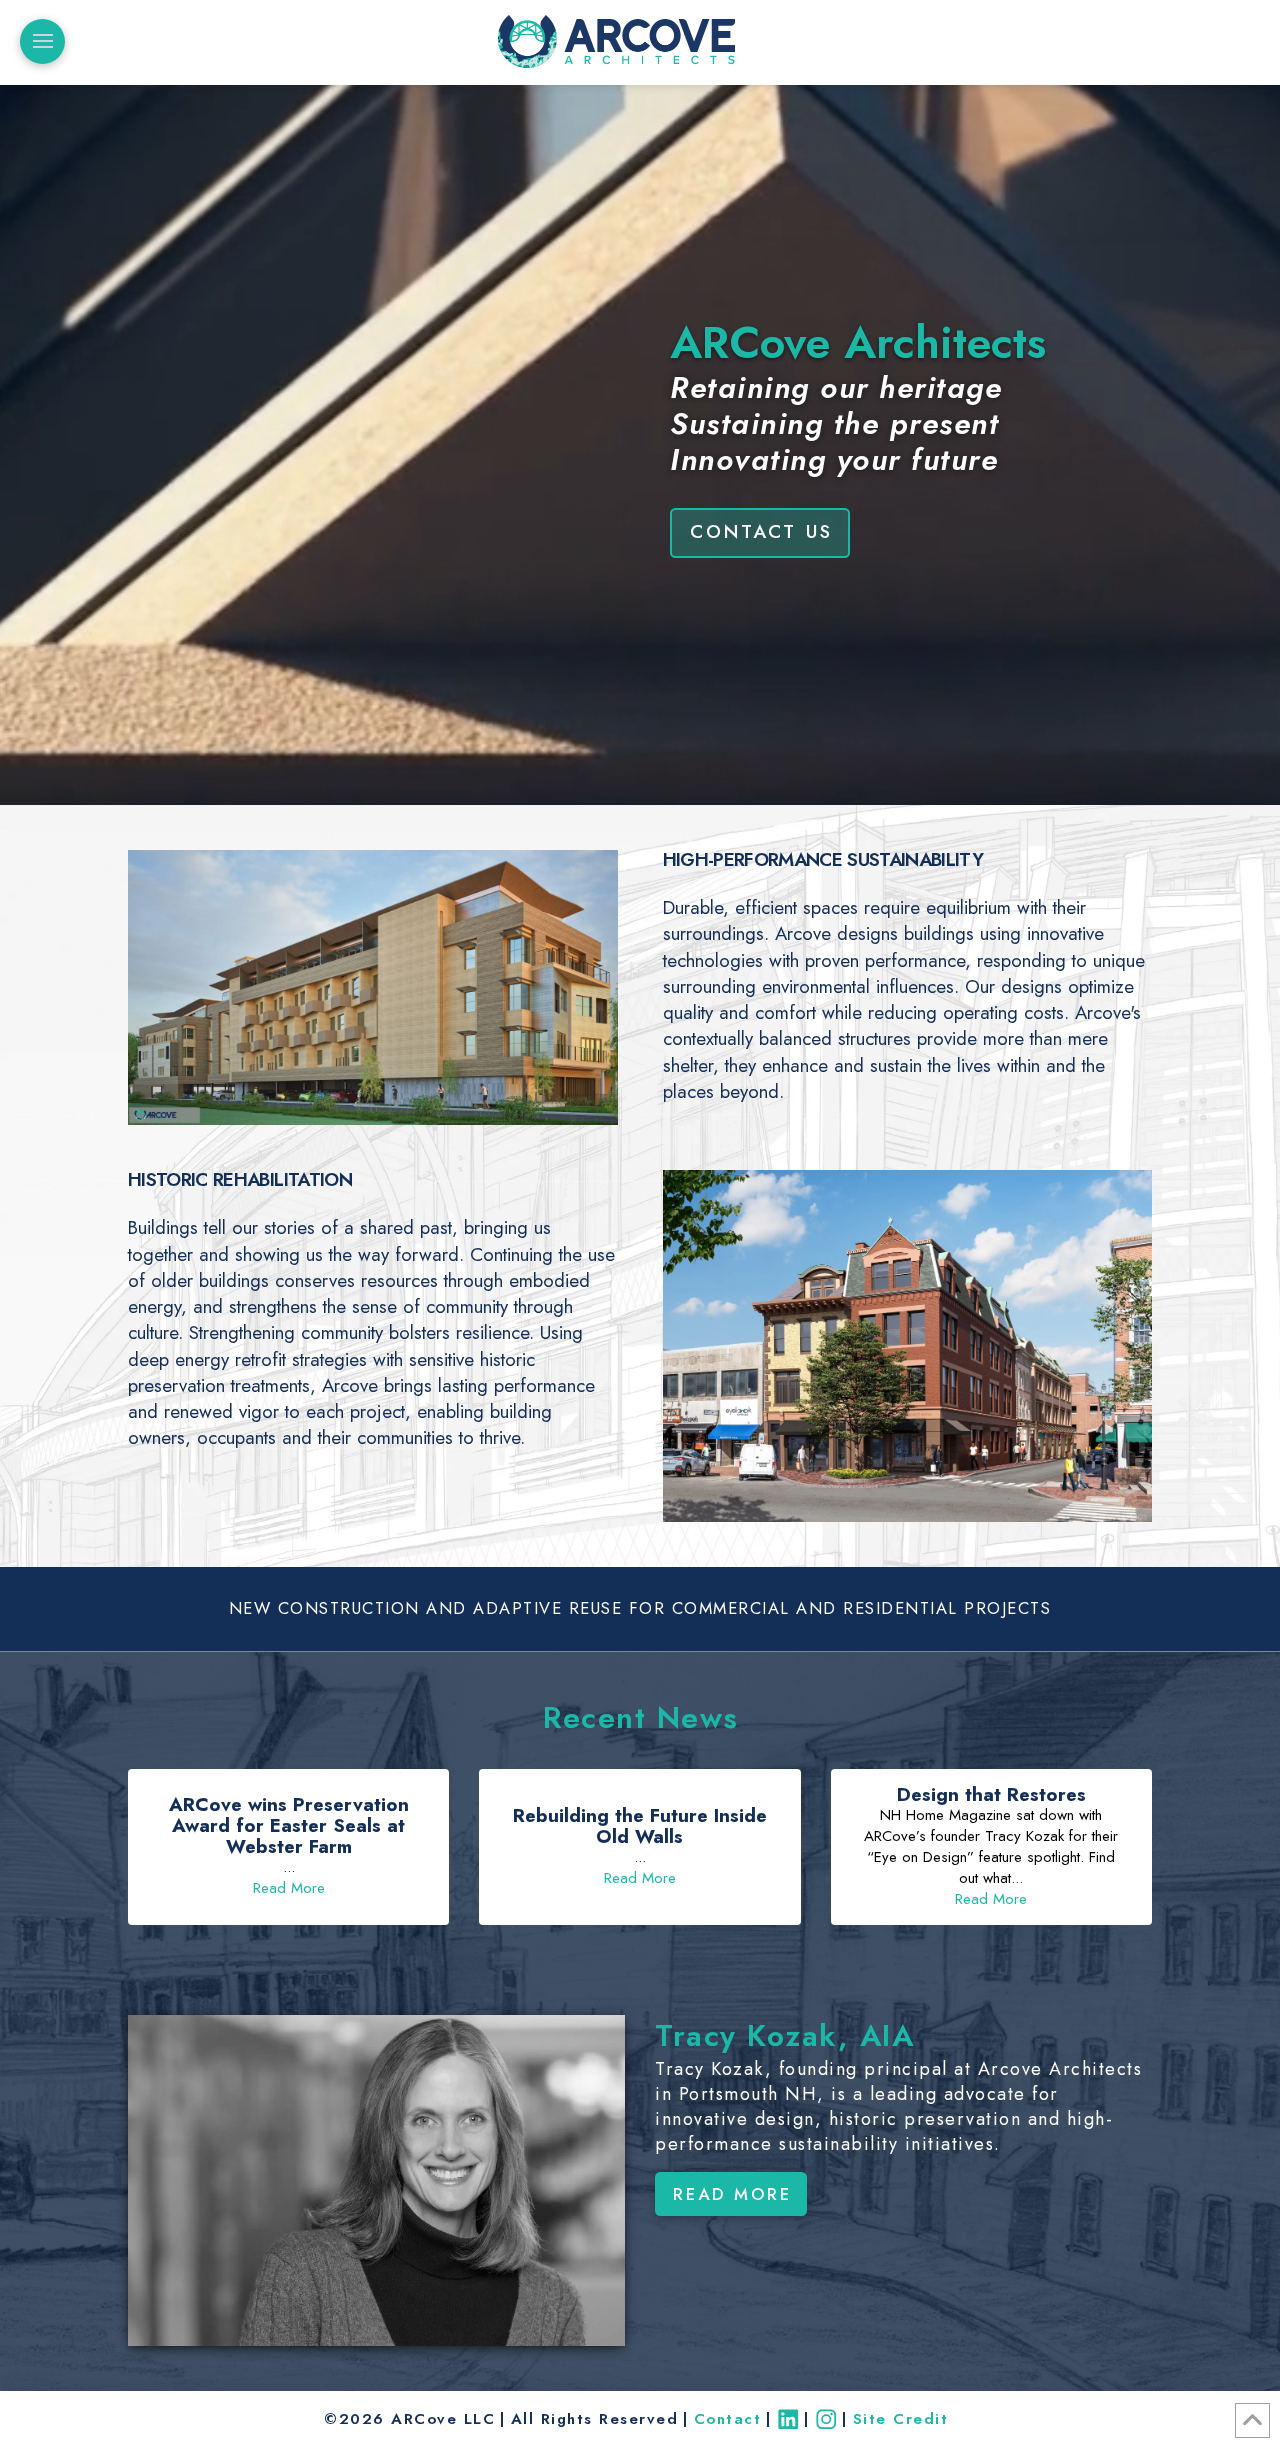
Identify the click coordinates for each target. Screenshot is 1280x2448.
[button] (42, 41)
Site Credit (904, 2419)
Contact (728, 2419)
